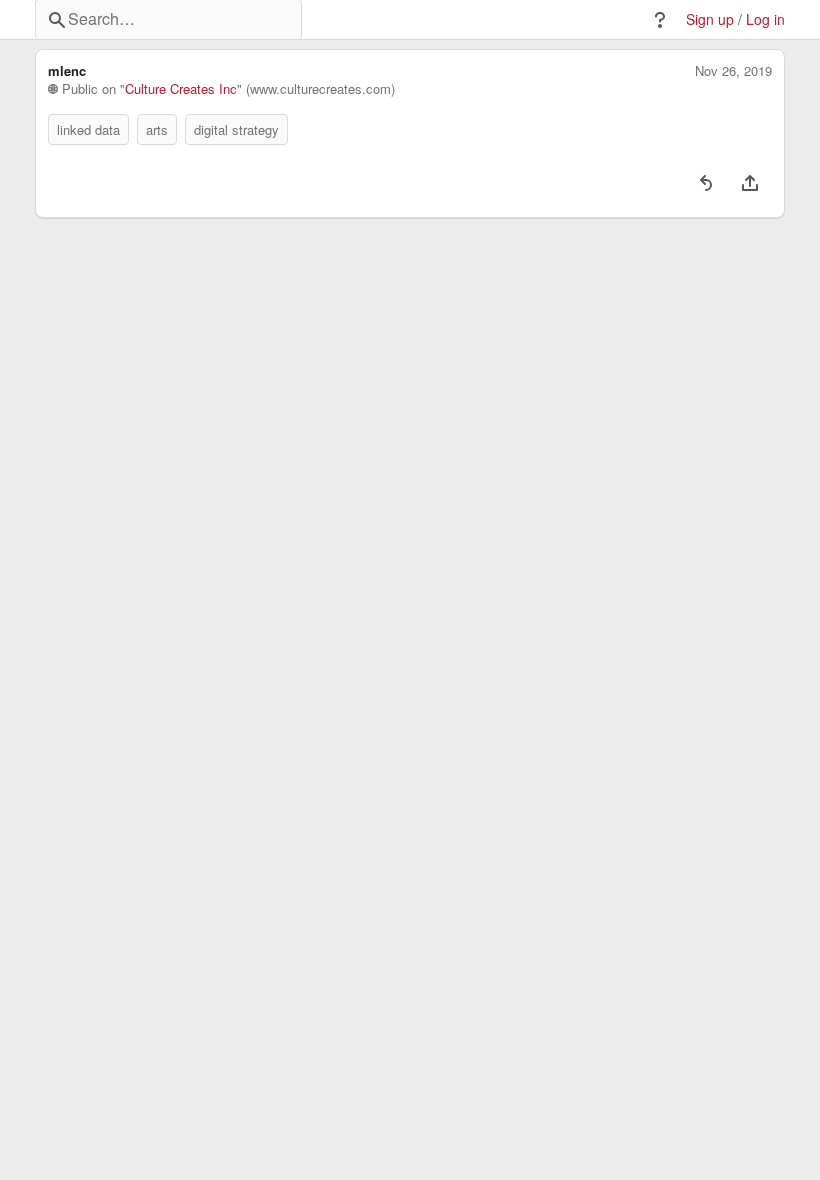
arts (157, 129)
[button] (660, 20)
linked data (88, 129)
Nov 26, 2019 (733, 71)
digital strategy (236, 129)
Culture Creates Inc (181, 89)
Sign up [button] (710, 19)
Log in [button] (765, 19)
